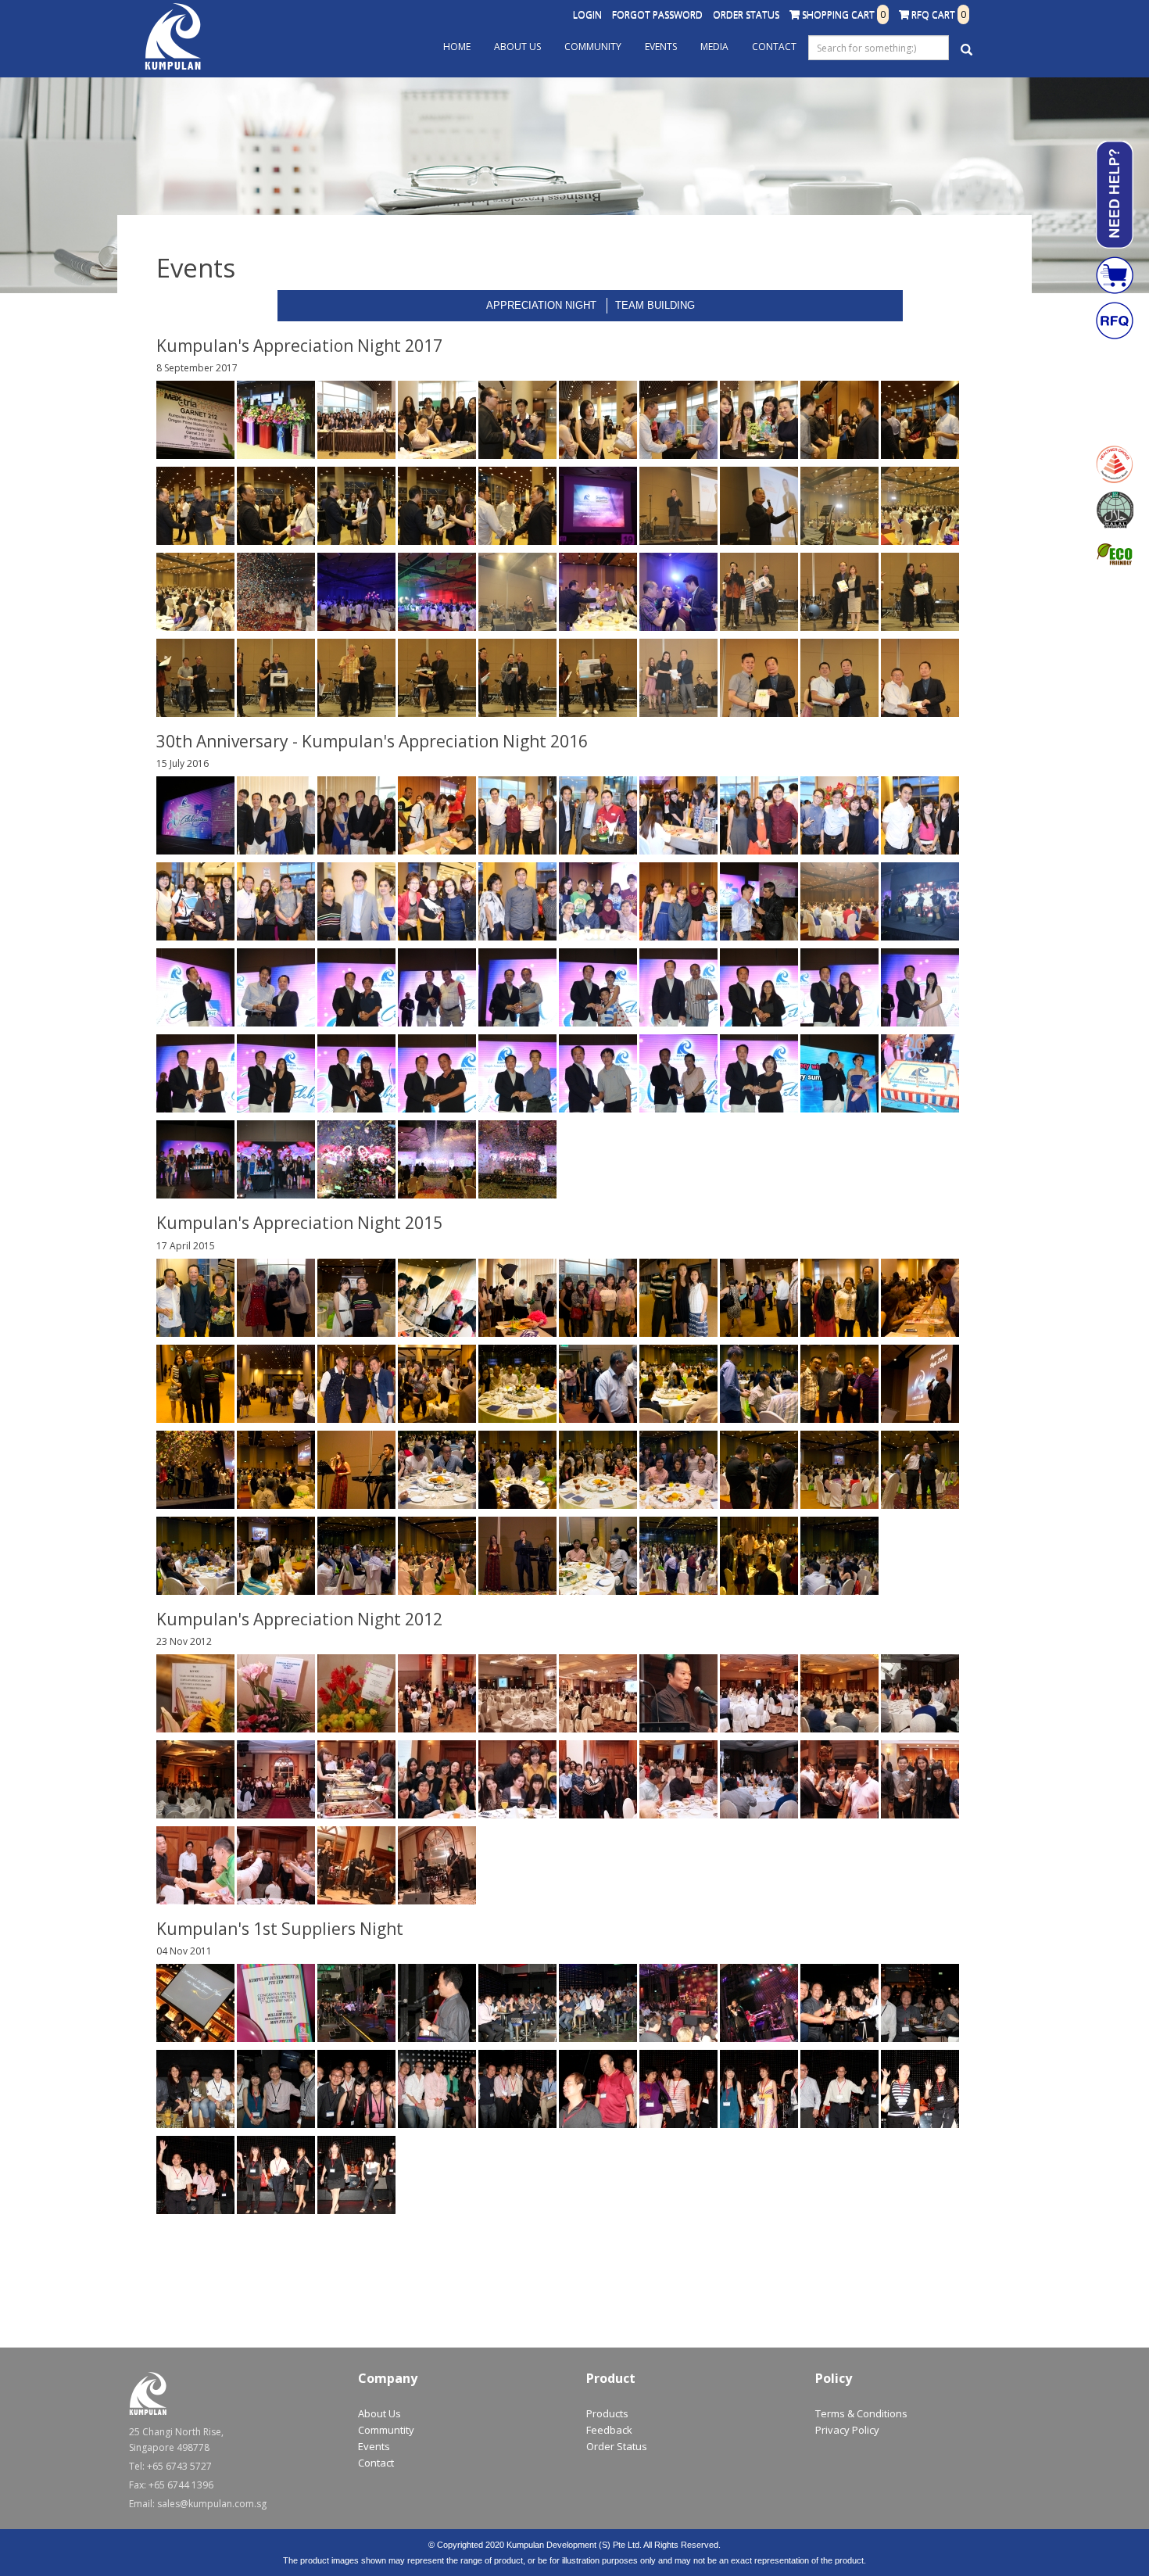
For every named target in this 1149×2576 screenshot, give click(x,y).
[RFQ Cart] (1115, 321)
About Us (517, 47)
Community (593, 47)
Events (661, 47)
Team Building (655, 305)
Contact (774, 47)
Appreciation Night (541, 305)
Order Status (746, 14)
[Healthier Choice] (1115, 464)
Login (587, 14)
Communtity (386, 2430)
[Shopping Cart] (1115, 275)
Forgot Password (657, 14)
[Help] (1115, 195)
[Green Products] (1115, 555)
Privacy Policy (847, 2430)
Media (714, 47)
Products (607, 2413)
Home (457, 47)
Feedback (609, 2430)
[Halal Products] (1115, 510)
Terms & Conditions (861, 2413)
